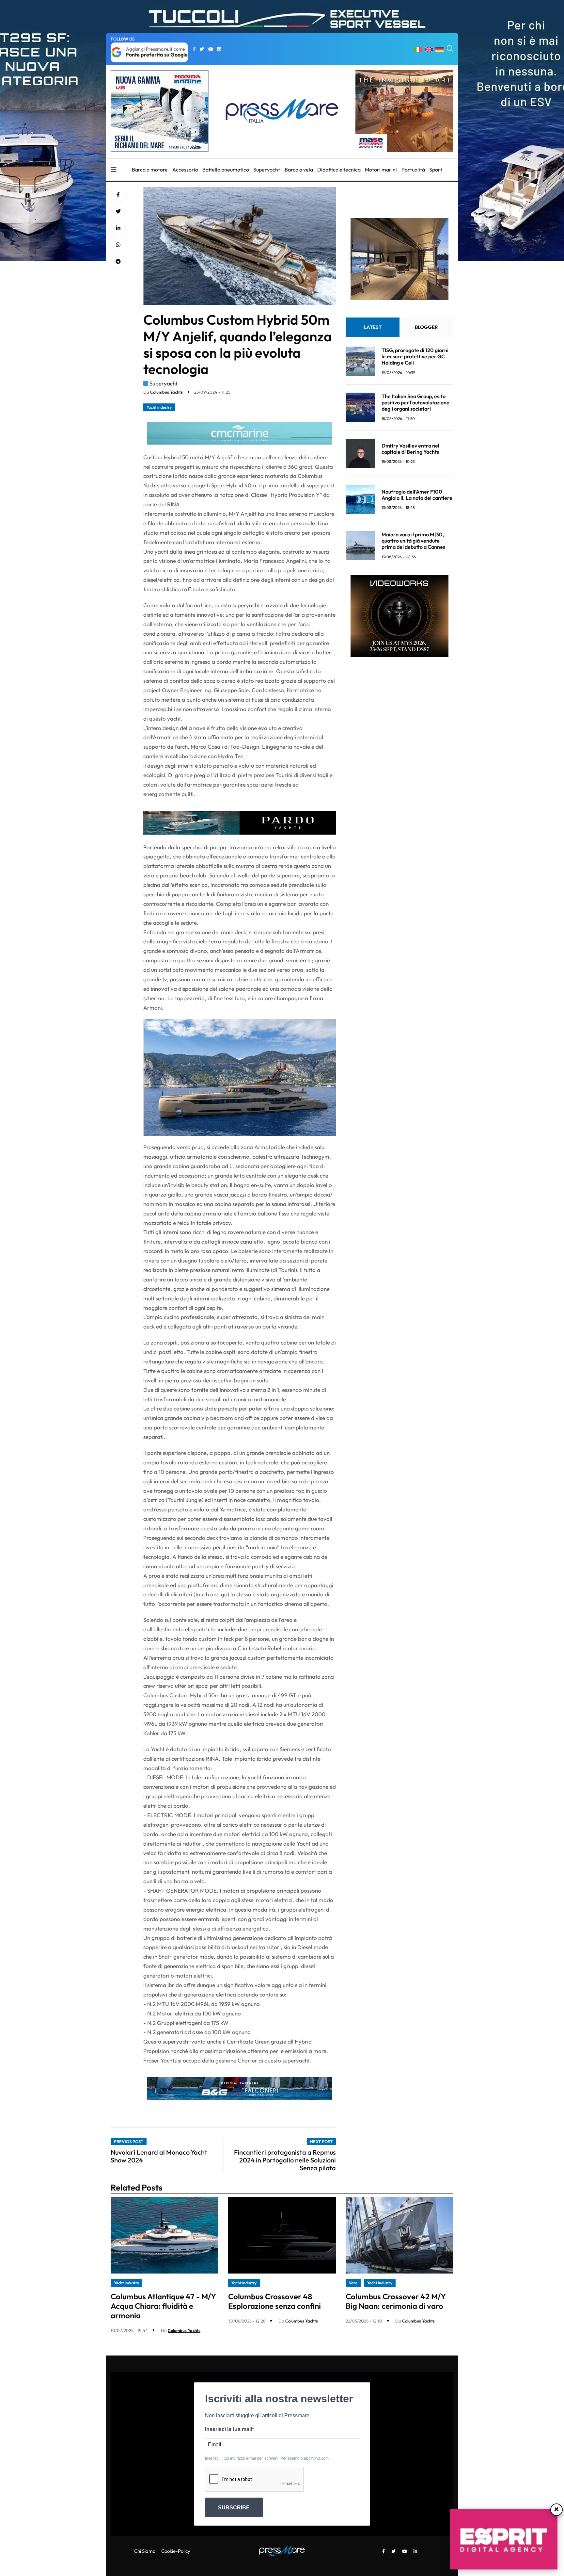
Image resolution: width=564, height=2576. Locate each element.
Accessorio (185, 170)
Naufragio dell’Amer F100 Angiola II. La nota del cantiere (417, 494)
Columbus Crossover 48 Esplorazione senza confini (274, 2301)
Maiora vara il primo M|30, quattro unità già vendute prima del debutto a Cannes (413, 540)
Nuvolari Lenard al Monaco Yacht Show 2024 (159, 2156)
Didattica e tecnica (339, 170)
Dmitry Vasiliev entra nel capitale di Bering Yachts (410, 448)
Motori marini (381, 170)
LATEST (373, 327)
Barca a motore (150, 170)
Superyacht (267, 170)
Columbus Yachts (166, 392)
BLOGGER (426, 327)
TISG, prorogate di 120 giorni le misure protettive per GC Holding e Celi (415, 356)
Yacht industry (159, 407)
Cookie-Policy (176, 2551)
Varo (353, 2283)
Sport (436, 170)
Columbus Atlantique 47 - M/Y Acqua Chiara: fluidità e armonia (163, 2306)
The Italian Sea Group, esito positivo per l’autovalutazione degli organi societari (415, 402)
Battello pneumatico (226, 170)
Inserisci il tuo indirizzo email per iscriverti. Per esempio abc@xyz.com (267, 2458)
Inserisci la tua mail (228, 2429)
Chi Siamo (145, 2551)
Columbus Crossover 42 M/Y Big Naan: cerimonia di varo (396, 2301)
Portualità (413, 170)
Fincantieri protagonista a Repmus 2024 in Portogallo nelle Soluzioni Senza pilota (285, 2160)
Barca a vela (299, 170)
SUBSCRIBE (234, 2508)
